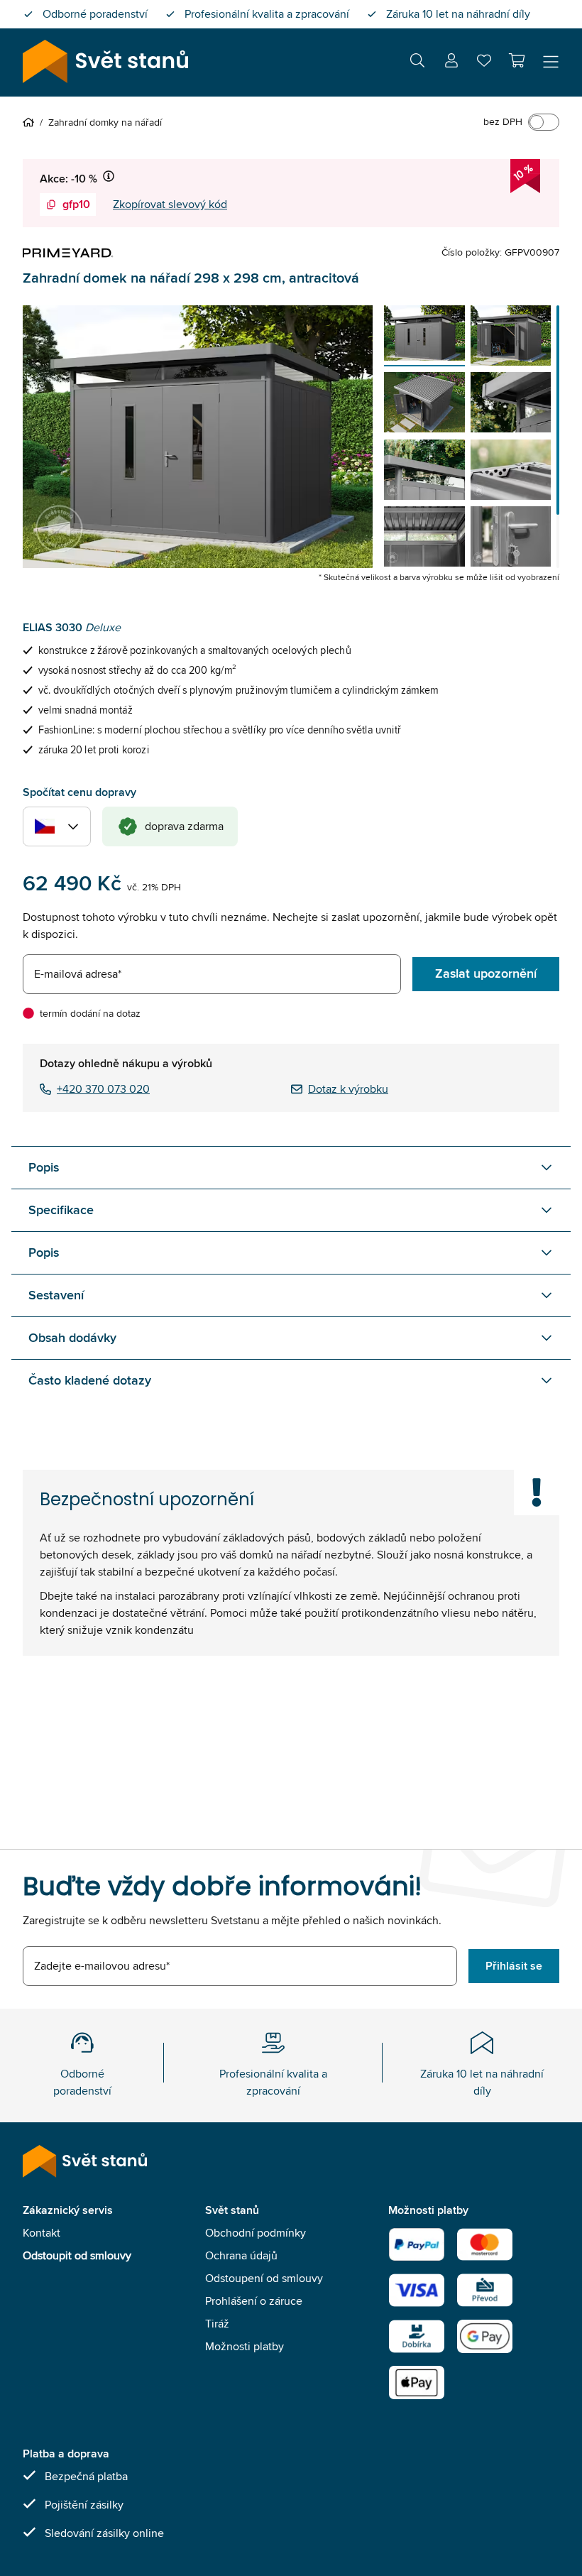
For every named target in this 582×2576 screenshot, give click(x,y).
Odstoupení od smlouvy (264, 2278)
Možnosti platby (245, 2346)
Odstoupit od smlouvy (77, 2255)
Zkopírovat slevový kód (170, 204)
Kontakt (42, 2233)
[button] (517, 60)
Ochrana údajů (241, 2255)
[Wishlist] (484, 64)
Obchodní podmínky (256, 2233)
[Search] (417, 63)
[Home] (31, 122)
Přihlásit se (514, 1966)
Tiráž (217, 2324)
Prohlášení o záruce (254, 2301)
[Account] (451, 63)
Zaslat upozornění (486, 973)
